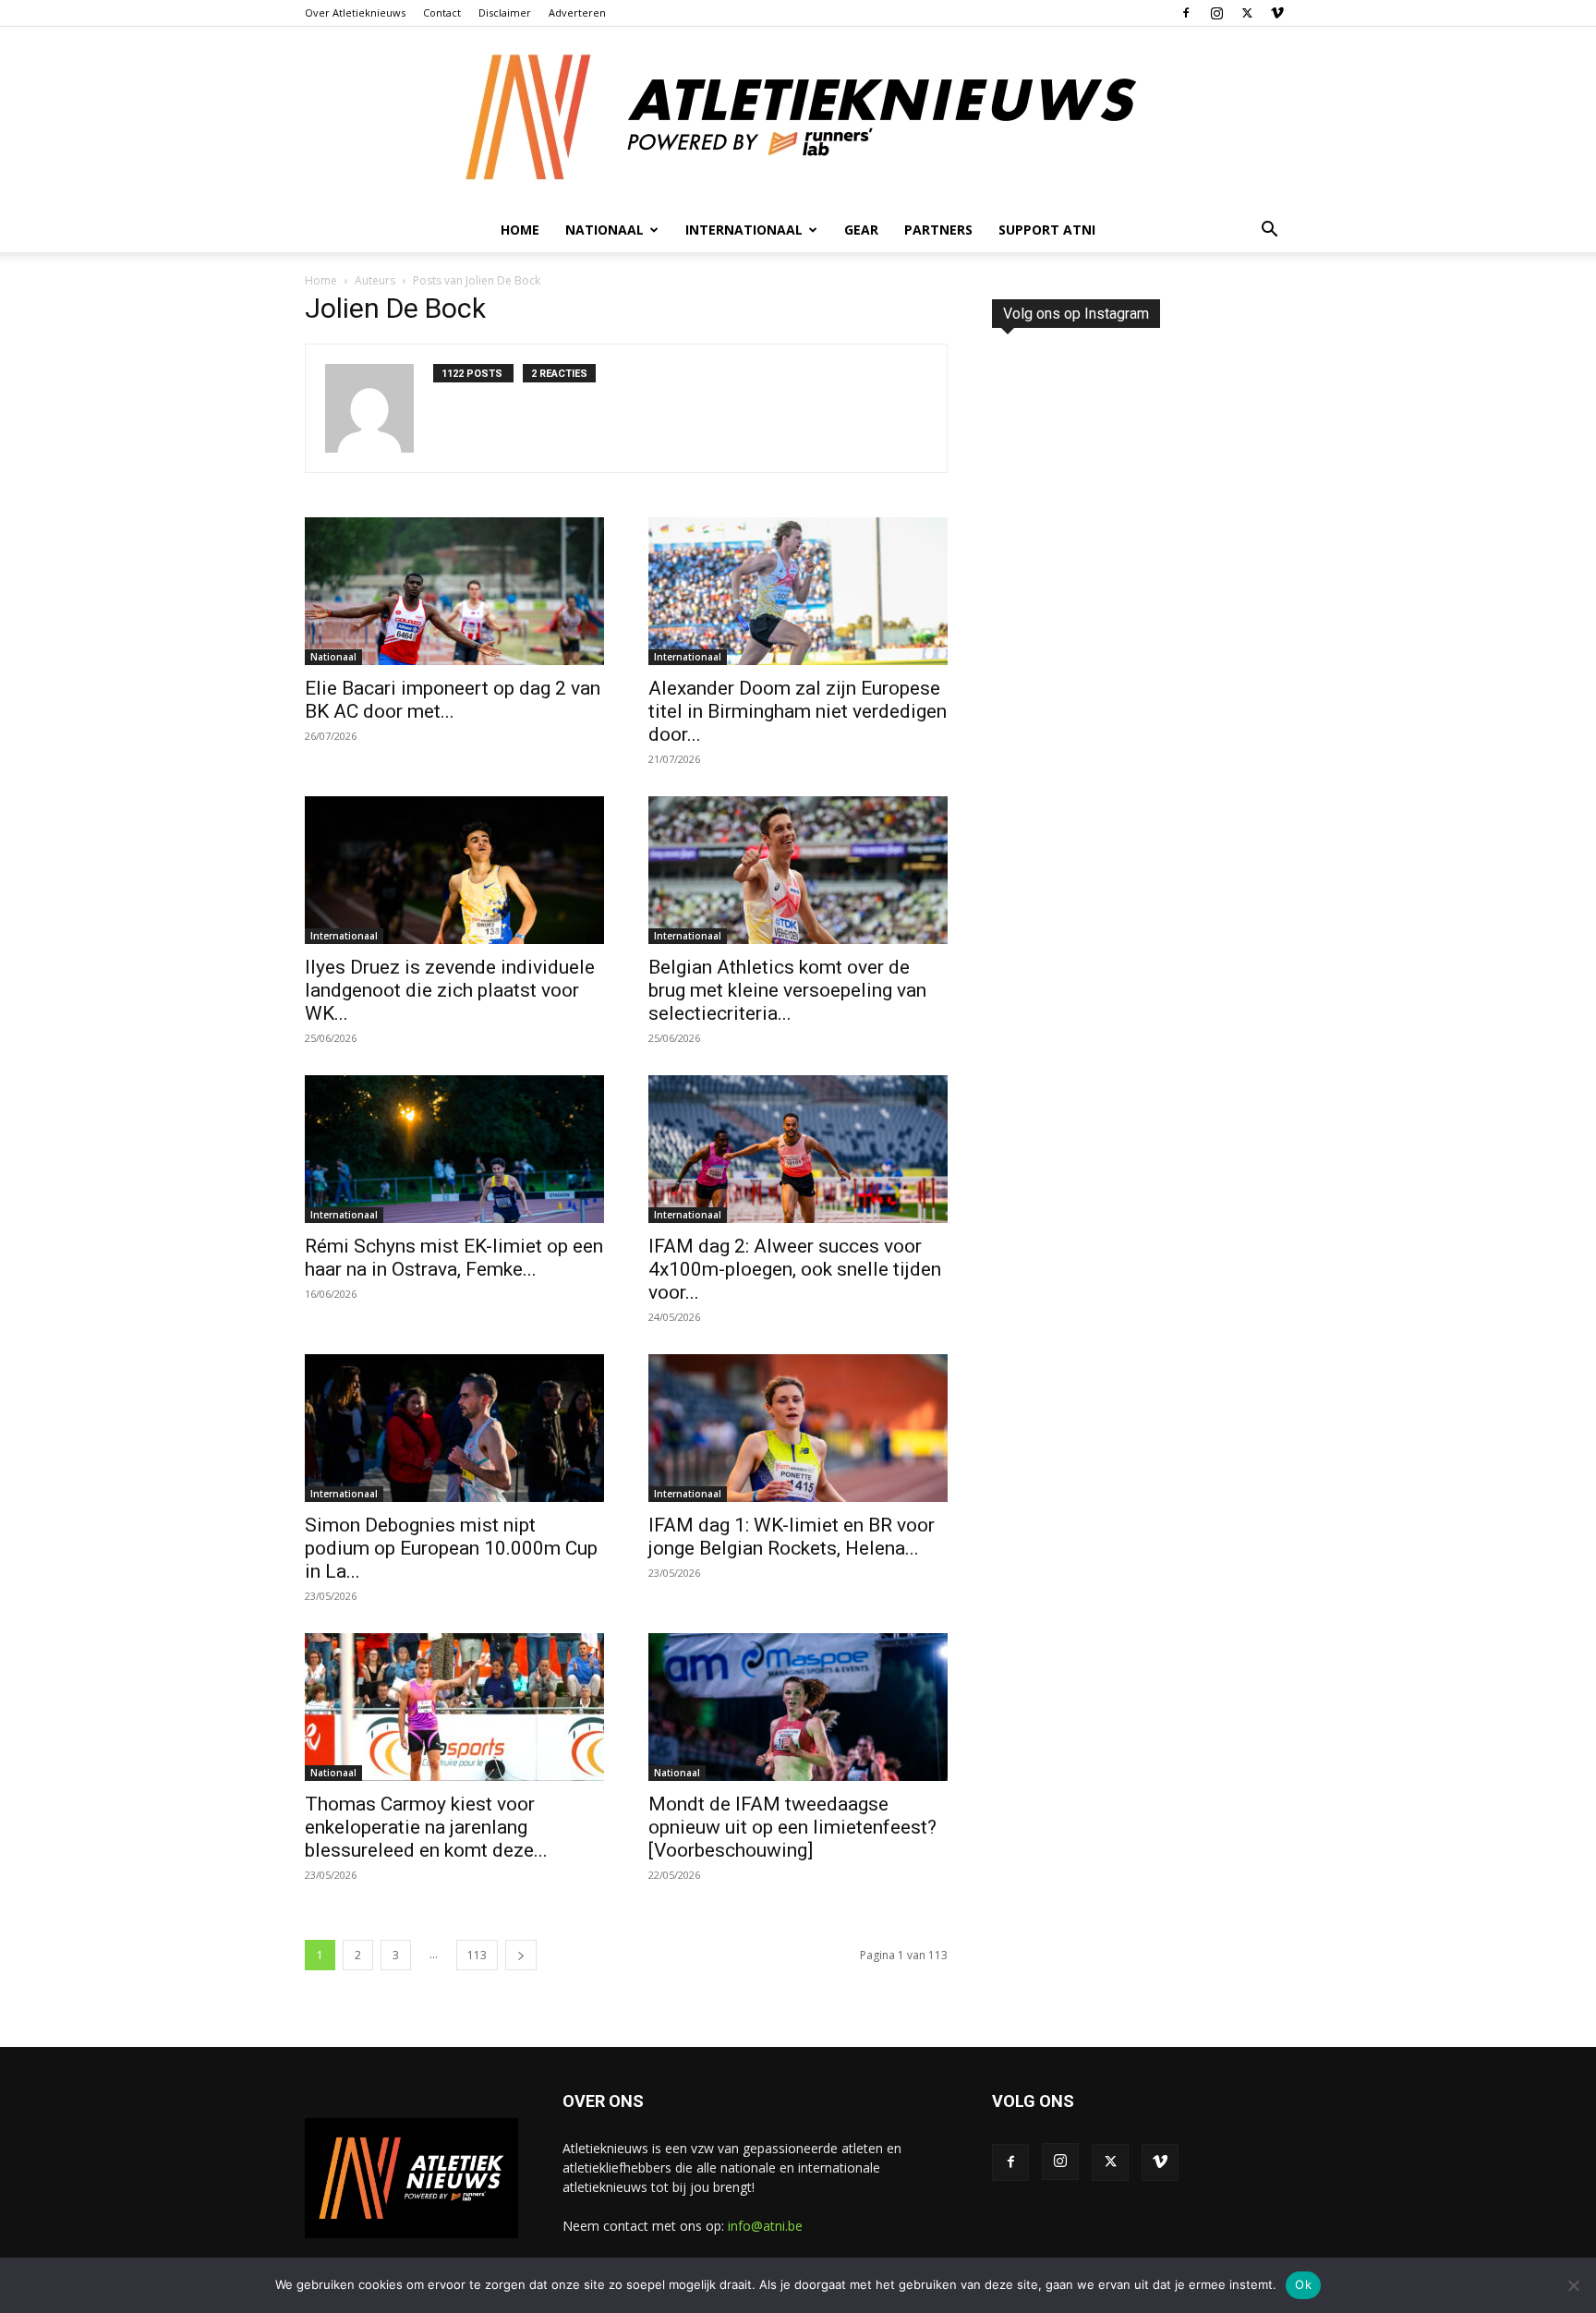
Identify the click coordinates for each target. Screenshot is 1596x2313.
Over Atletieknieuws (355, 12)
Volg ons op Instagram (1076, 314)
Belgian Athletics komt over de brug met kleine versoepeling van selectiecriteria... (787, 990)
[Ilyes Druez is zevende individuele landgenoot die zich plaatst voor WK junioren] (454, 870)
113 (477, 1955)
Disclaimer (505, 12)
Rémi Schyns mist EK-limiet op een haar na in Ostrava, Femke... (454, 1258)
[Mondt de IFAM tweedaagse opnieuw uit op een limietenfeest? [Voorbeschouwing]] (798, 1707)
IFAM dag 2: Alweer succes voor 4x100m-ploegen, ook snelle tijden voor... (795, 1269)
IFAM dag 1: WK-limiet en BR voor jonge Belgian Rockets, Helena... (792, 1537)
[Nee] (1573, 2285)
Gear (861, 230)
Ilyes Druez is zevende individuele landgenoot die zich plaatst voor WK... (450, 990)
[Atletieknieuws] (798, 117)
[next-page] (521, 1955)
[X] (1247, 13)
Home (520, 230)
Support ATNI (1047, 230)
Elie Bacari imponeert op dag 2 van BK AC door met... (453, 700)
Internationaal (688, 657)
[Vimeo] (1277, 13)
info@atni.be (765, 2226)
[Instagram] (1216, 13)
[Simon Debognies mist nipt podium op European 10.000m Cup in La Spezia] (454, 1428)
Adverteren (577, 12)
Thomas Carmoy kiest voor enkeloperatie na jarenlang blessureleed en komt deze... (426, 1827)
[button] (1269, 231)
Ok (1303, 2284)
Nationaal (333, 657)
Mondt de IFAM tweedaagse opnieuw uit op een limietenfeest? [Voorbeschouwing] (792, 1827)
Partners (938, 230)
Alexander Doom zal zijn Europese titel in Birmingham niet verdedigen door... (798, 711)
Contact (442, 12)
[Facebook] (1186, 13)
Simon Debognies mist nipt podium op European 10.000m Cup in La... (451, 1548)
